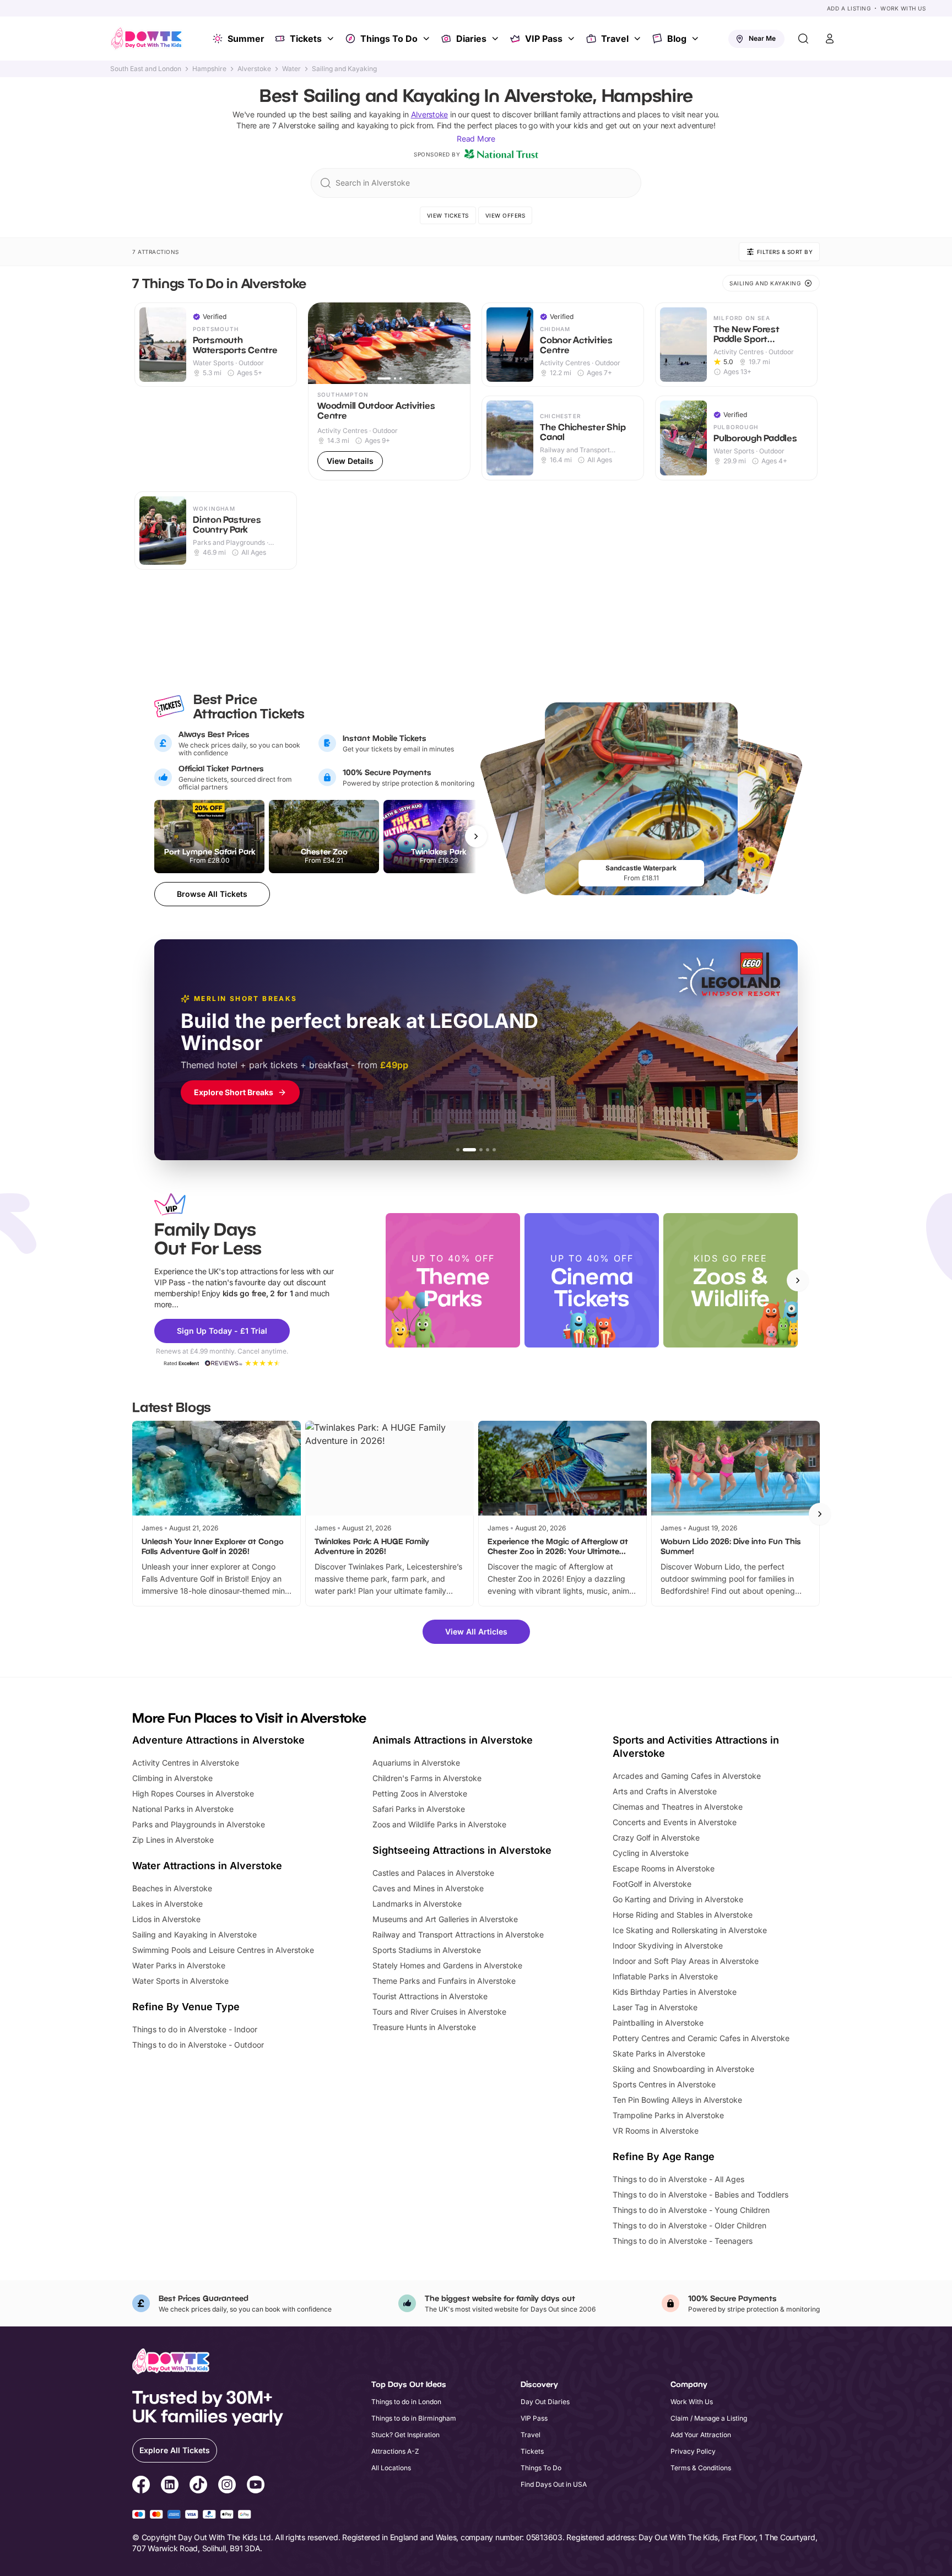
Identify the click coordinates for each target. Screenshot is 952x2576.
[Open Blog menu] (696, 39)
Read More (476, 139)
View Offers (505, 215)
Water (291, 69)
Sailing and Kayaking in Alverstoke (194, 1934)
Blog (677, 39)
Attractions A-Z (395, 2451)
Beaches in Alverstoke (172, 1888)
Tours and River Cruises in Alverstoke (439, 2012)
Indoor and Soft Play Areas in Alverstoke (686, 1961)
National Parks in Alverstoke (183, 1809)
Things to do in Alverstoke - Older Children (689, 2225)
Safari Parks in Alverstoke (419, 1809)
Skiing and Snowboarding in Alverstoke (683, 2069)
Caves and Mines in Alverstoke (428, 1888)
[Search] (803, 39)
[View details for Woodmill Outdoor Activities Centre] (389, 391)
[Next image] (457, 343)
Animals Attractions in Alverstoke (453, 1740)
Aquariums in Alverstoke (416, 1763)
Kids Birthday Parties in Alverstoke (675, 1992)
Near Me (762, 38)
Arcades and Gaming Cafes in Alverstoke (687, 1776)
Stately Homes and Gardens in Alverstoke (447, 1965)
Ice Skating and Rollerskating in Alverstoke (690, 1930)
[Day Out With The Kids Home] (147, 39)
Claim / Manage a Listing (709, 2418)
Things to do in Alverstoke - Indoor (195, 2029)
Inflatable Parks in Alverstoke (665, 1976)
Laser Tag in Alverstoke (655, 2007)
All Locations (391, 2468)
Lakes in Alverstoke (167, 1904)
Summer (246, 39)
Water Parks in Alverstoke (179, 1965)
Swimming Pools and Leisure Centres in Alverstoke (223, 1950)
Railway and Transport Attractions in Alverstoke (458, 1934)
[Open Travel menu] (639, 39)
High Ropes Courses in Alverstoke (193, 1793)
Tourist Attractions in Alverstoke (430, 1996)
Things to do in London (406, 2402)
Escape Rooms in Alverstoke (664, 1868)
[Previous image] (321, 343)
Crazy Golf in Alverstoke (656, 1838)
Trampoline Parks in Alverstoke (668, 2115)
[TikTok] (198, 2486)
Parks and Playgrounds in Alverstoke (199, 1824)
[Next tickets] (476, 836)
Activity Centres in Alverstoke (186, 1763)
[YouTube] (256, 2486)
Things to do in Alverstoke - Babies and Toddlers (701, 2195)
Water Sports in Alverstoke (180, 1981)
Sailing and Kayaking (344, 69)
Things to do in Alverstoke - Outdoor (198, 2045)
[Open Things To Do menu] (428, 39)
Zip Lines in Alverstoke (173, 1840)
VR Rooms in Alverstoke (656, 2131)
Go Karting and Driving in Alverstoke (678, 1899)
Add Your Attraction (701, 2435)
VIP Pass (544, 39)
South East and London (146, 69)
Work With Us (903, 8)
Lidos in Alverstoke (166, 1919)
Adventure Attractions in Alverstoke (218, 1740)
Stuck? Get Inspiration (405, 2435)
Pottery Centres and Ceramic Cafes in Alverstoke (701, 2038)
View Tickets (448, 215)
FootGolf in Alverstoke (652, 1884)
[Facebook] (141, 2486)
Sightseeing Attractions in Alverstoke (462, 1850)
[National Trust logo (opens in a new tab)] (501, 154)
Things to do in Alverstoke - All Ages (678, 2179)
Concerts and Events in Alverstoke (675, 1822)
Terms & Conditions (701, 2468)
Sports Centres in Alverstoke (664, 2084)
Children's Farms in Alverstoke (427, 1778)
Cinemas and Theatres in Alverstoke (678, 1807)
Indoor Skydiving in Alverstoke (668, 1945)
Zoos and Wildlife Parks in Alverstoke (439, 1824)
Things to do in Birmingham (414, 2418)
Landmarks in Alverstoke (417, 1904)
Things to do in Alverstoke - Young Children (691, 2210)
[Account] (830, 39)
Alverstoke (254, 69)
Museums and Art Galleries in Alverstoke (445, 1919)
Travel (615, 39)
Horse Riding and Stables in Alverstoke (683, 1915)
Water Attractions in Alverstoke (207, 1866)
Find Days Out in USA (554, 2484)
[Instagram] (227, 2486)
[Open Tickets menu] (332, 39)
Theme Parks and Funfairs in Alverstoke (444, 1981)
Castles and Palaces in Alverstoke (433, 1873)
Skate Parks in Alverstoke (659, 2053)
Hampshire (209, 69)
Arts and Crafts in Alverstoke (665, 1791)
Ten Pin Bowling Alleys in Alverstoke (677, 2100)
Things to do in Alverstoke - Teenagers (683, 2241)
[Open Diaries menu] (496, 39)
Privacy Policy (693, 2451)
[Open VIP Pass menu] (572, 39)
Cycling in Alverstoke (651, 1853)
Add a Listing (849, 8)
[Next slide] (798, 1280)
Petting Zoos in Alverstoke (420, 1793)
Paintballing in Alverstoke (658, 2023)
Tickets (306, 39)
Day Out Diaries (545, 2402)
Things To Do (389, 39)
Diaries (471, 39)
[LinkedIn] (170, 2486)
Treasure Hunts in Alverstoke (424, 2027)
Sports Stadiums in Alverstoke (427, 1950)
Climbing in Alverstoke (172, 1778)
